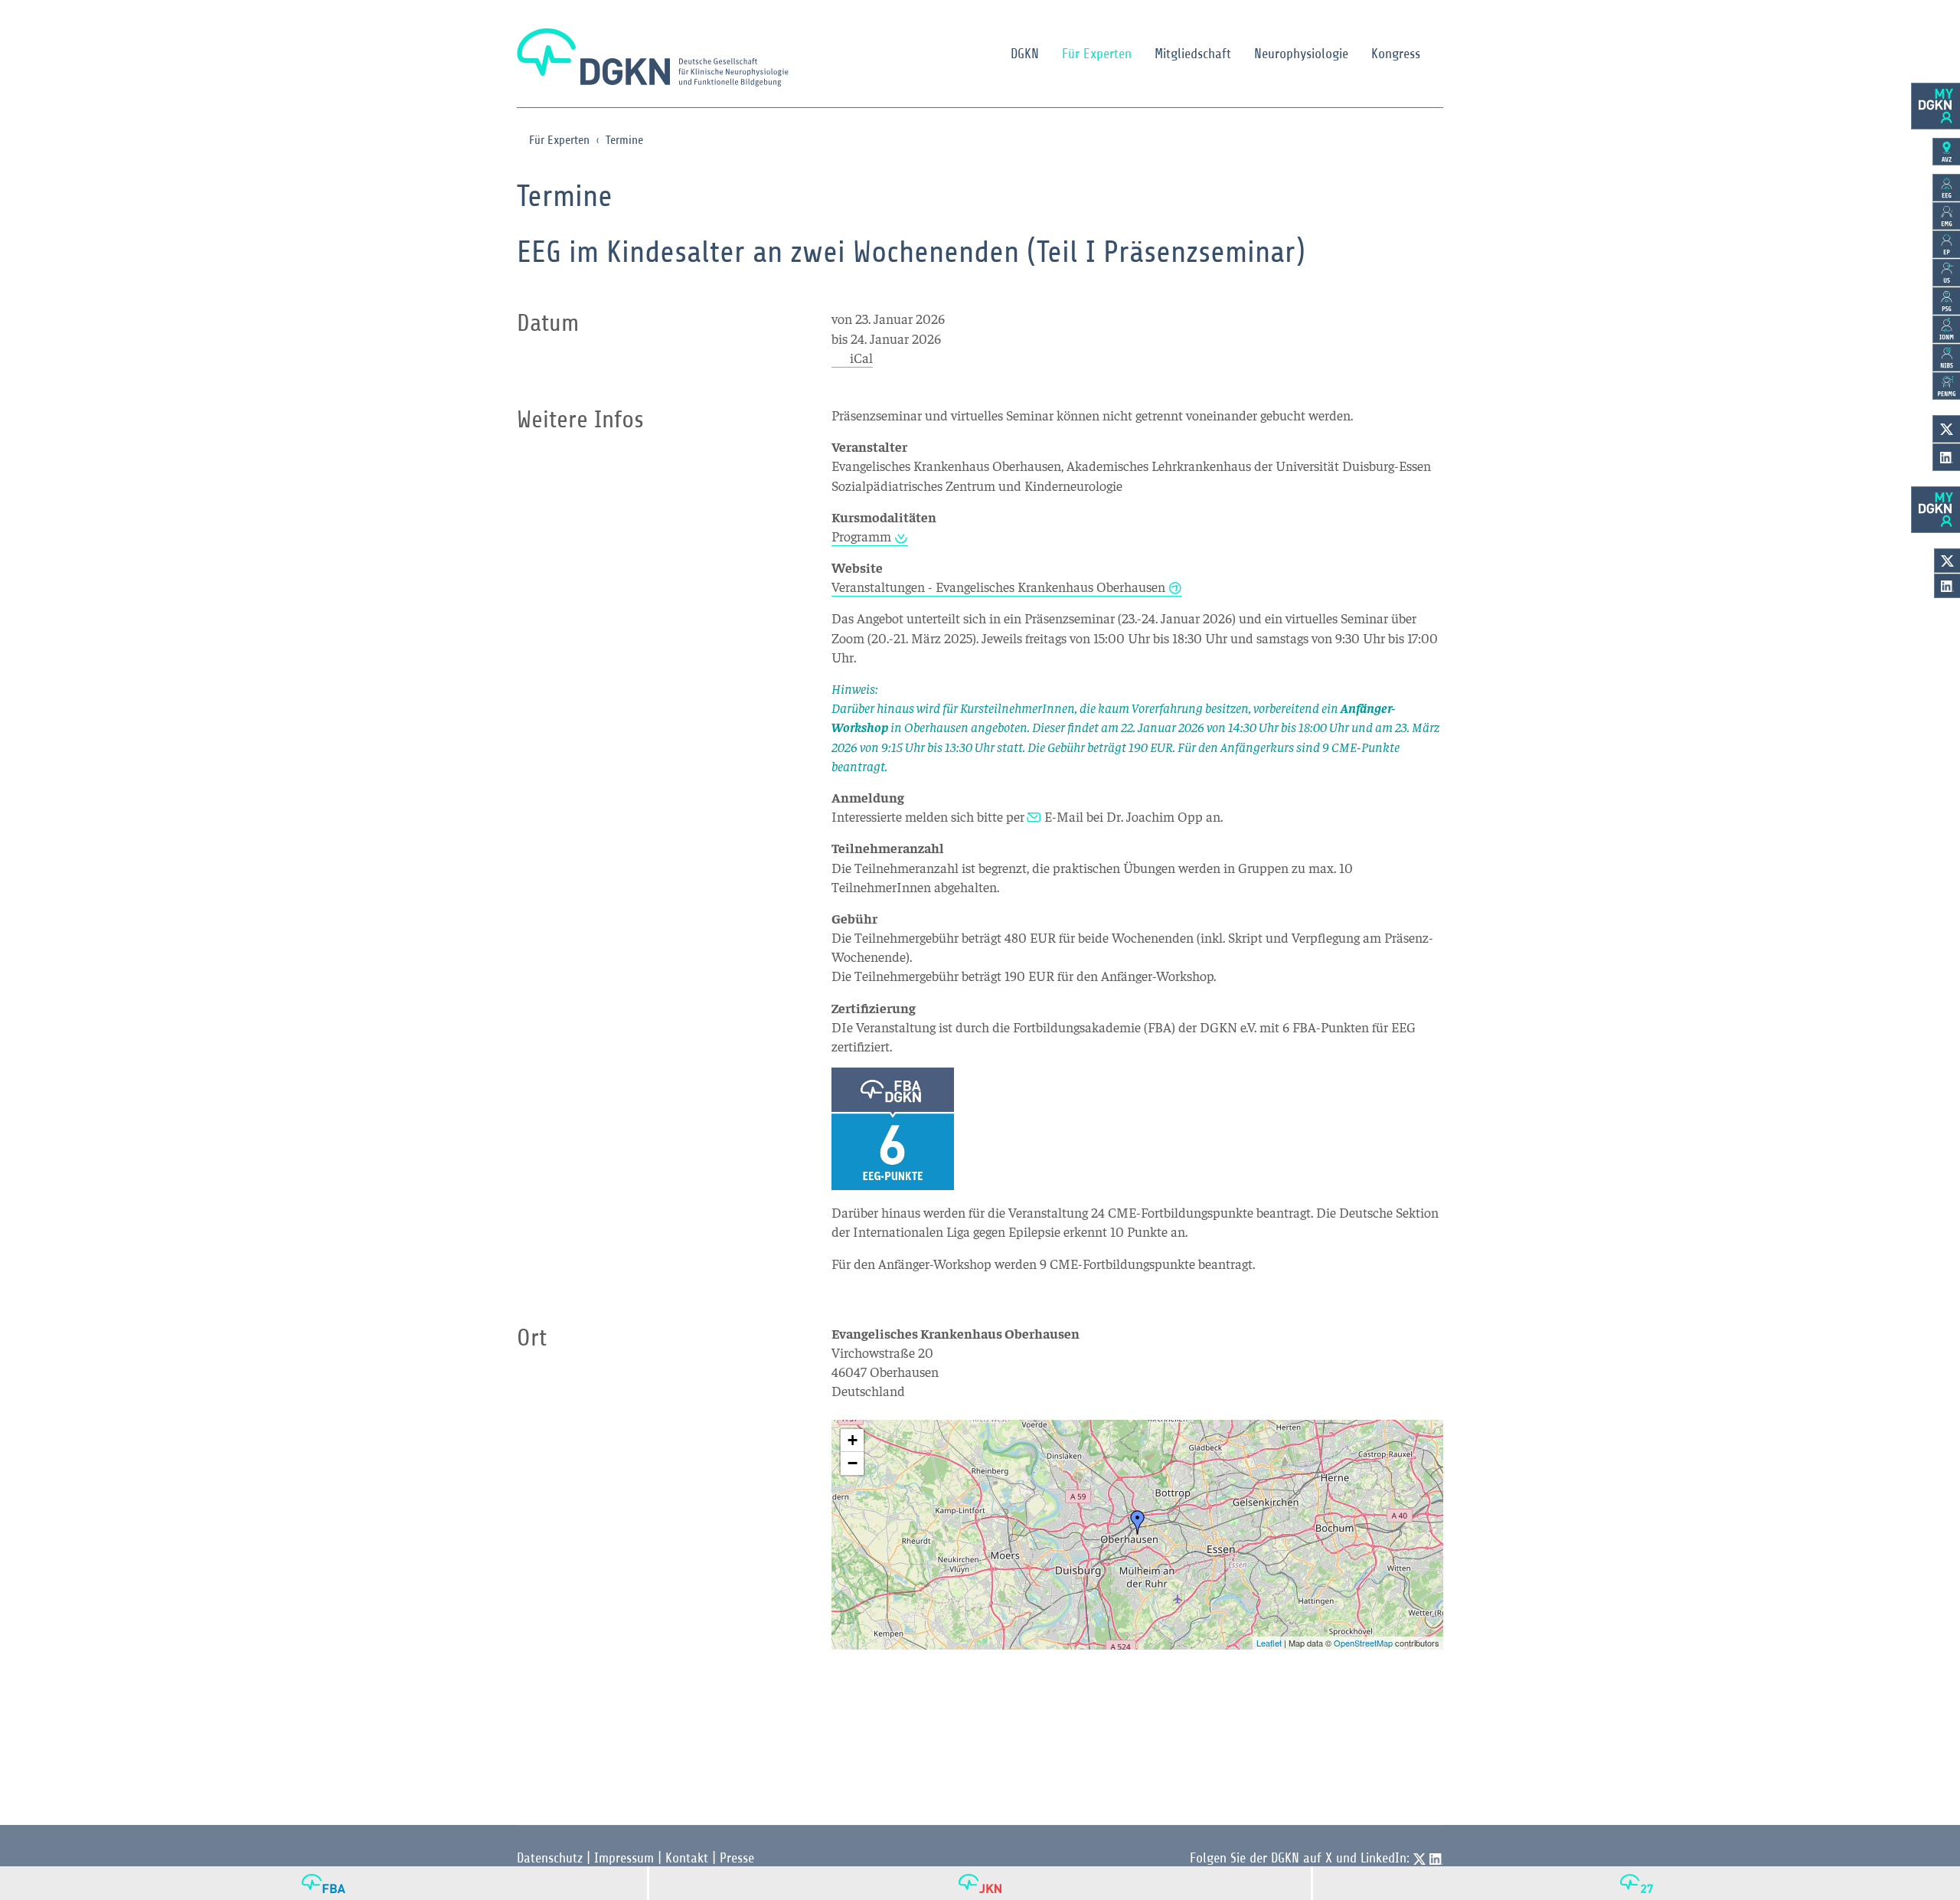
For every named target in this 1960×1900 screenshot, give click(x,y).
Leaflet (1269, 1643)
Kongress (1396, 54)
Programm (861, 536)
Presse (737, 1858)
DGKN (1025, 54)
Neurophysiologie (1301, 54)
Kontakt (687, 1858)
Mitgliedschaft (1193, 54)
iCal (861, 357)
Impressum (624, 1858)
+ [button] (853, 1440)
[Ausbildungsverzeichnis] (1946, 152)
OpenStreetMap (1363, 1643)
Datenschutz (550, 1858)
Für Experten (1097, 54)
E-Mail (1064, 816)
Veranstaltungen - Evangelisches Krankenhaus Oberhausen (998, 586)
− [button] (853, 1463)
